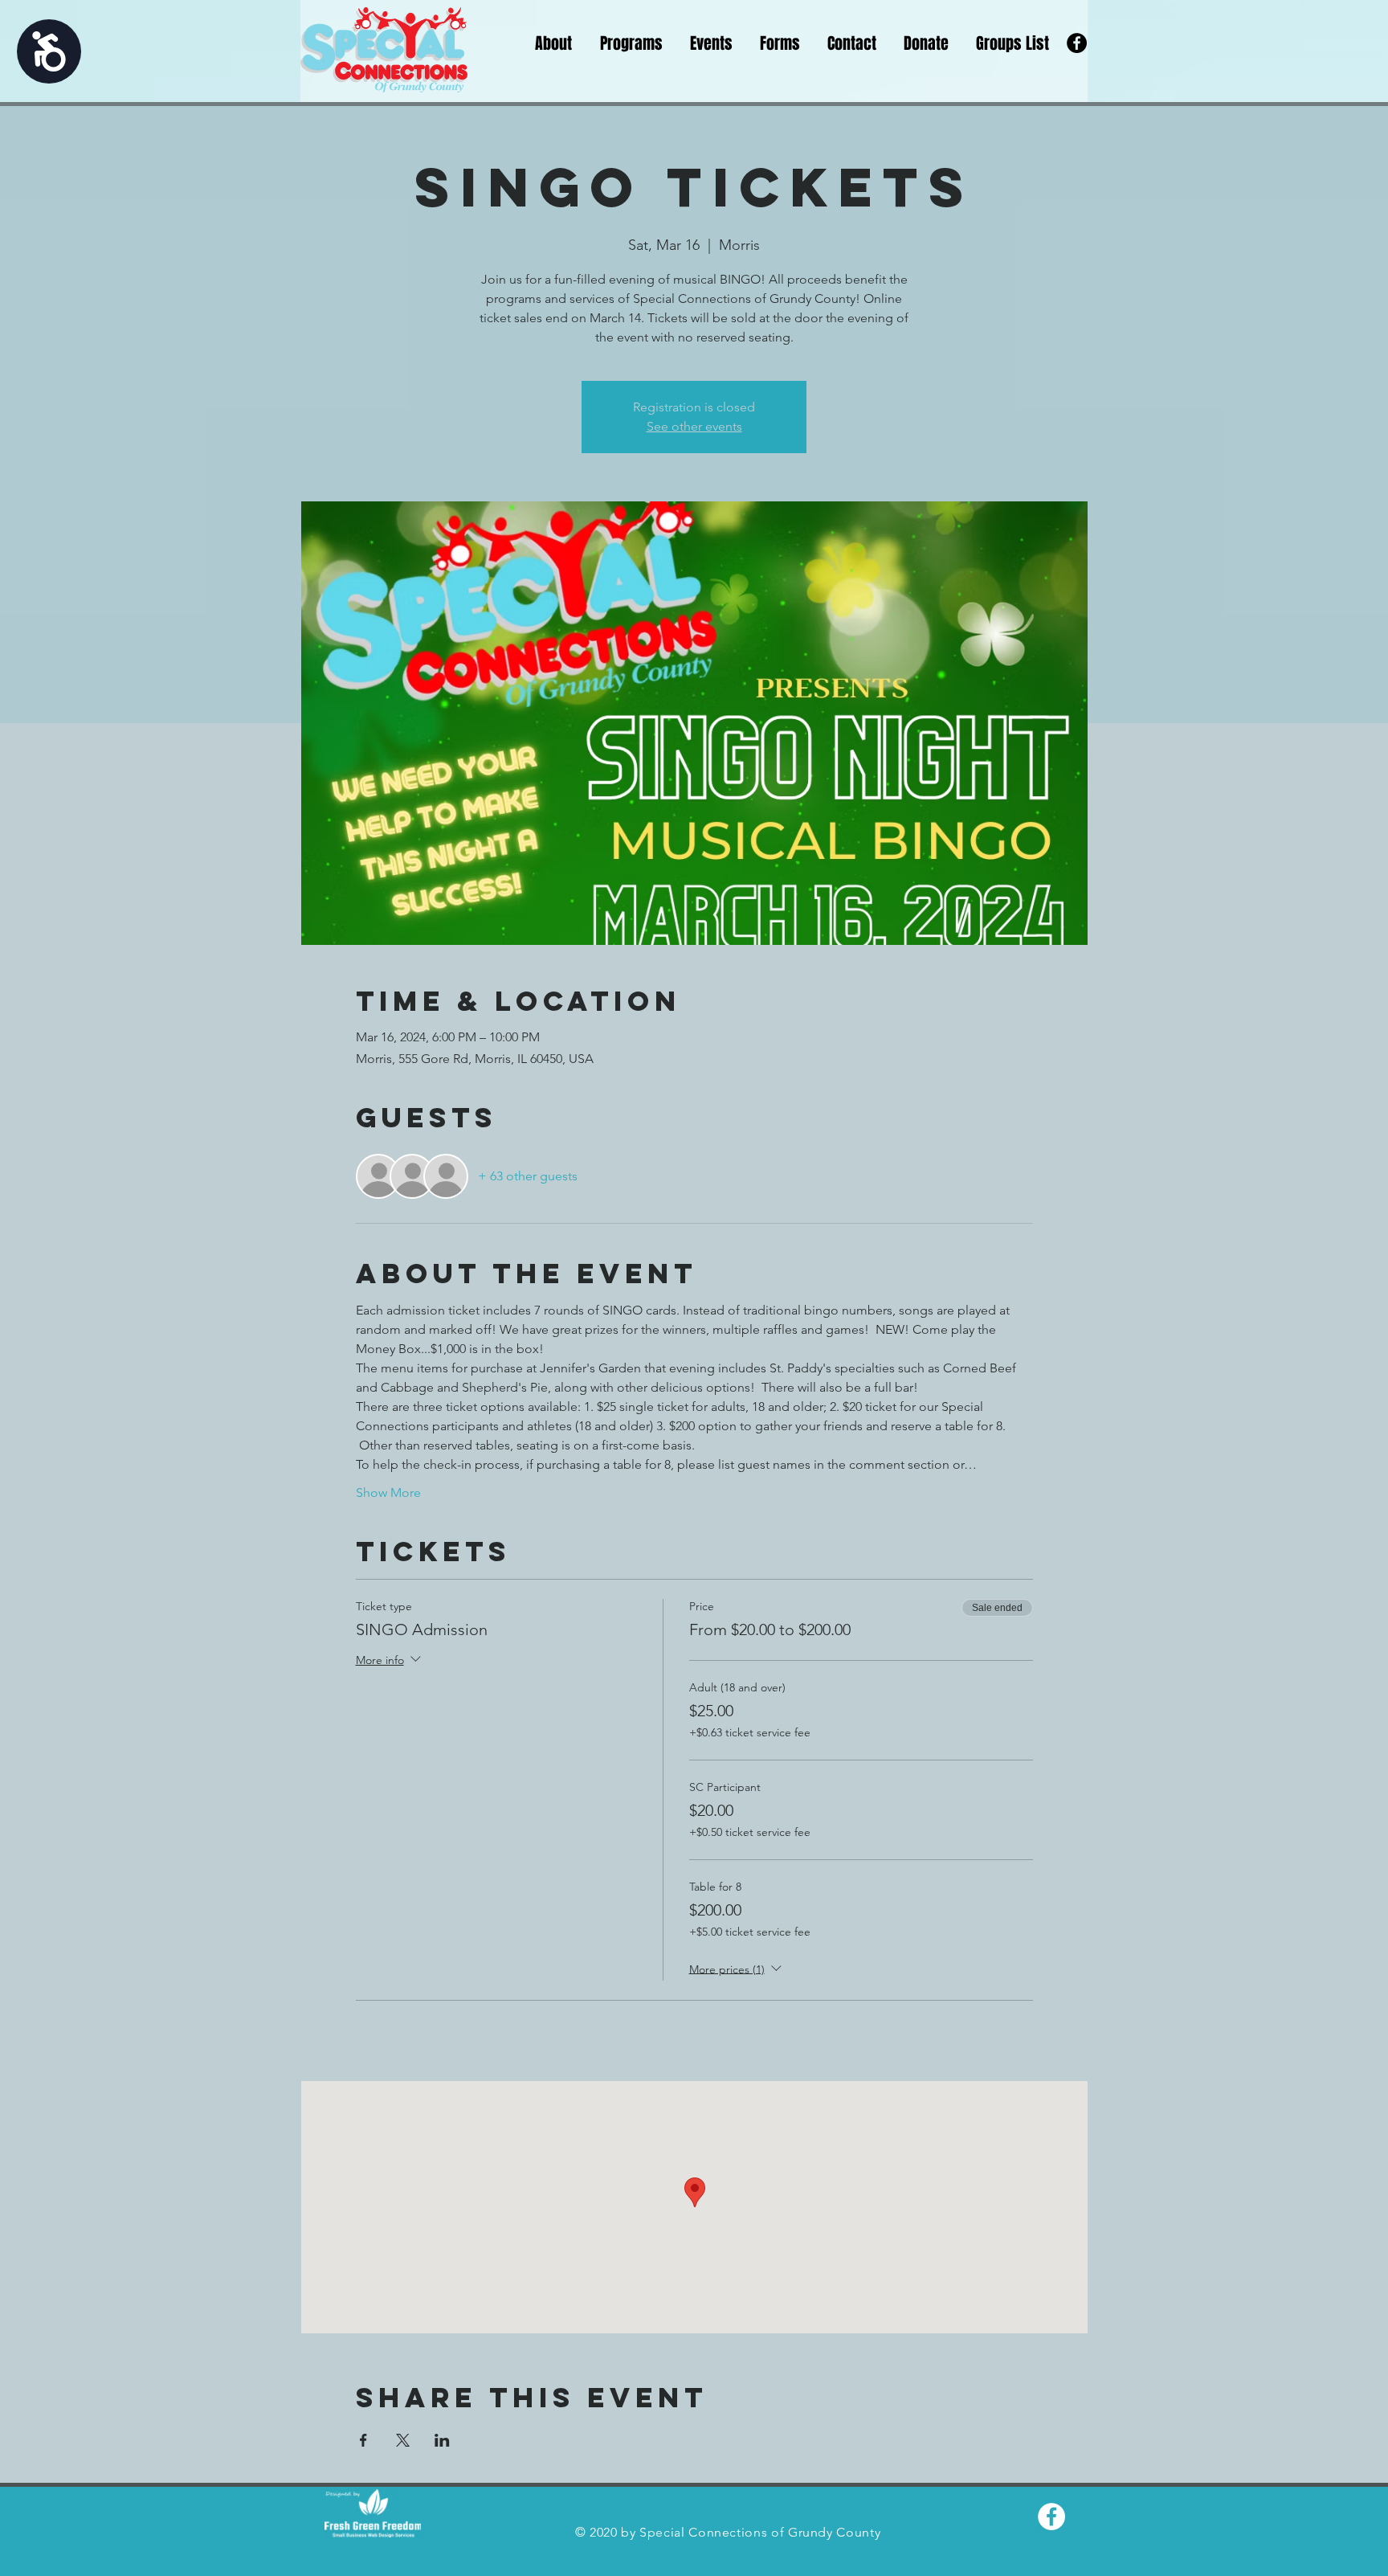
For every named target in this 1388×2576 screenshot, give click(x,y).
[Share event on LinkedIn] (442, 2440)
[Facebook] (1077, 43)
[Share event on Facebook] (363, 2440)
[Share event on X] (403, 2440)
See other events (694, 426)
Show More (388, 1492)
